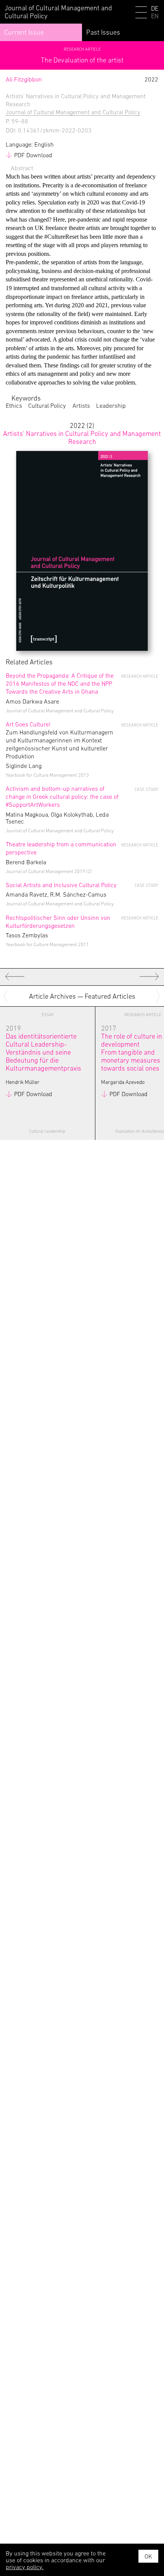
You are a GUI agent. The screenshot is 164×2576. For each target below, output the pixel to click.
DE (155, 9)
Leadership (111, 405)
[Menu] (141, 14)
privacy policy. (25, 2567)
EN (155, 16)
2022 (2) (82, 433)
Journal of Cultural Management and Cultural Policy (73, 112)
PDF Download (33, 155)
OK (148, 2556)
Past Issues (103, 32)
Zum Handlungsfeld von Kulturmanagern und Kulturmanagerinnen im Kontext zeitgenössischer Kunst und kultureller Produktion (59, 740)
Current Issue (24, 32)
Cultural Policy (47, 405)
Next (159, 996)
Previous (7, 996)
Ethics (14, 405)
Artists (81, 405)
